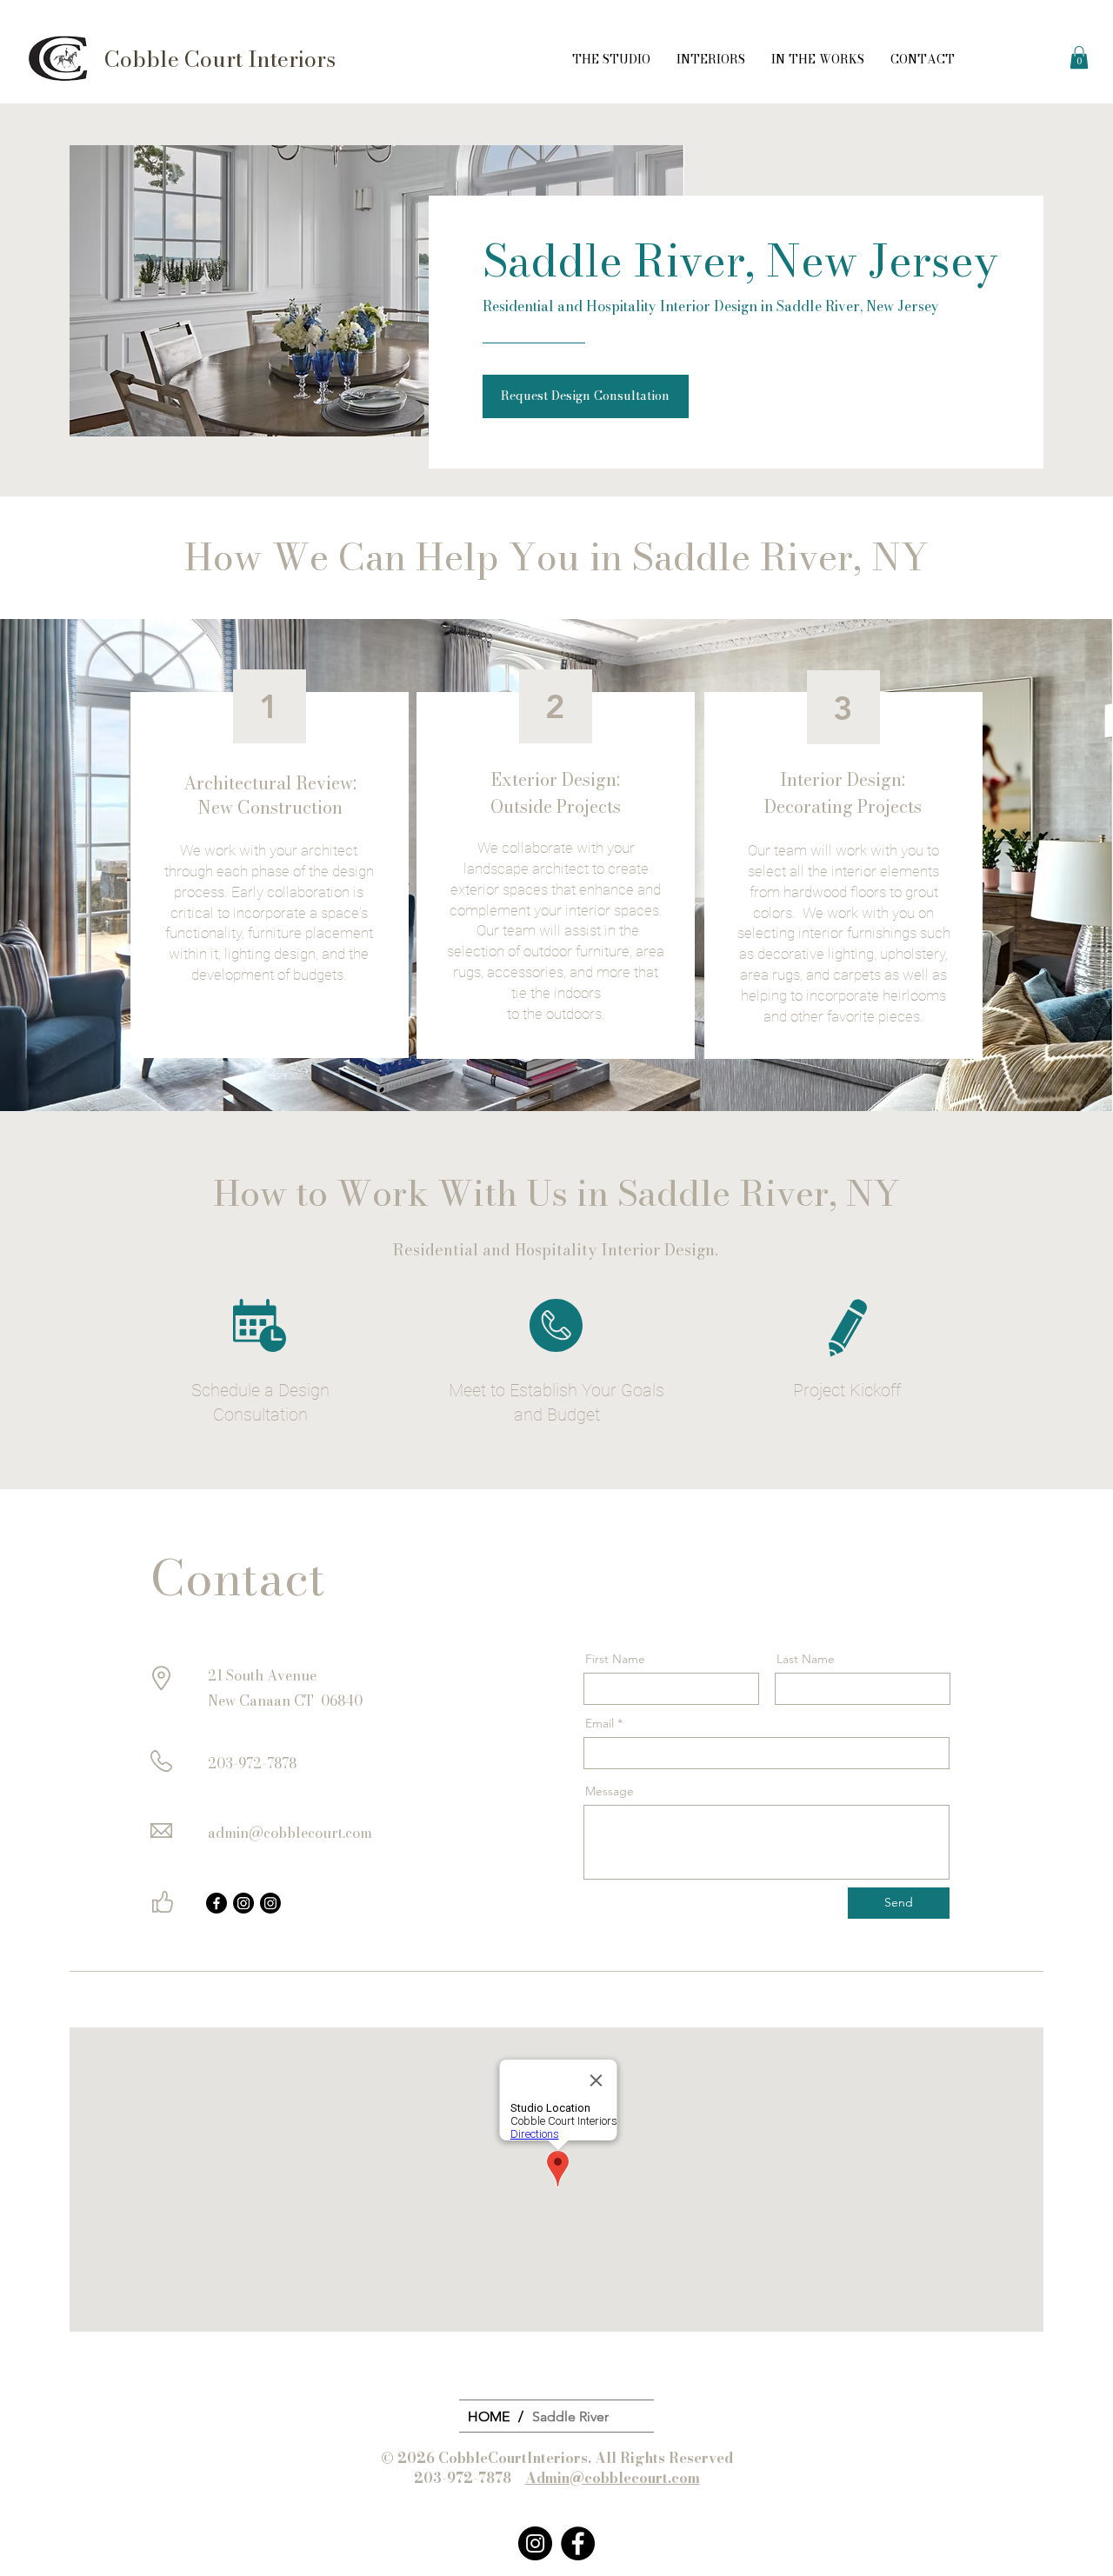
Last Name (806, 1659)
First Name (615, 1659)
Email (600, 1723)
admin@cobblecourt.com (290, 1833)
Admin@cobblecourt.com (613, 2478)
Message (610, 1791)
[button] (1079, 57)
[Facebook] (217, 1903)
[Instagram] (243, 1903)
